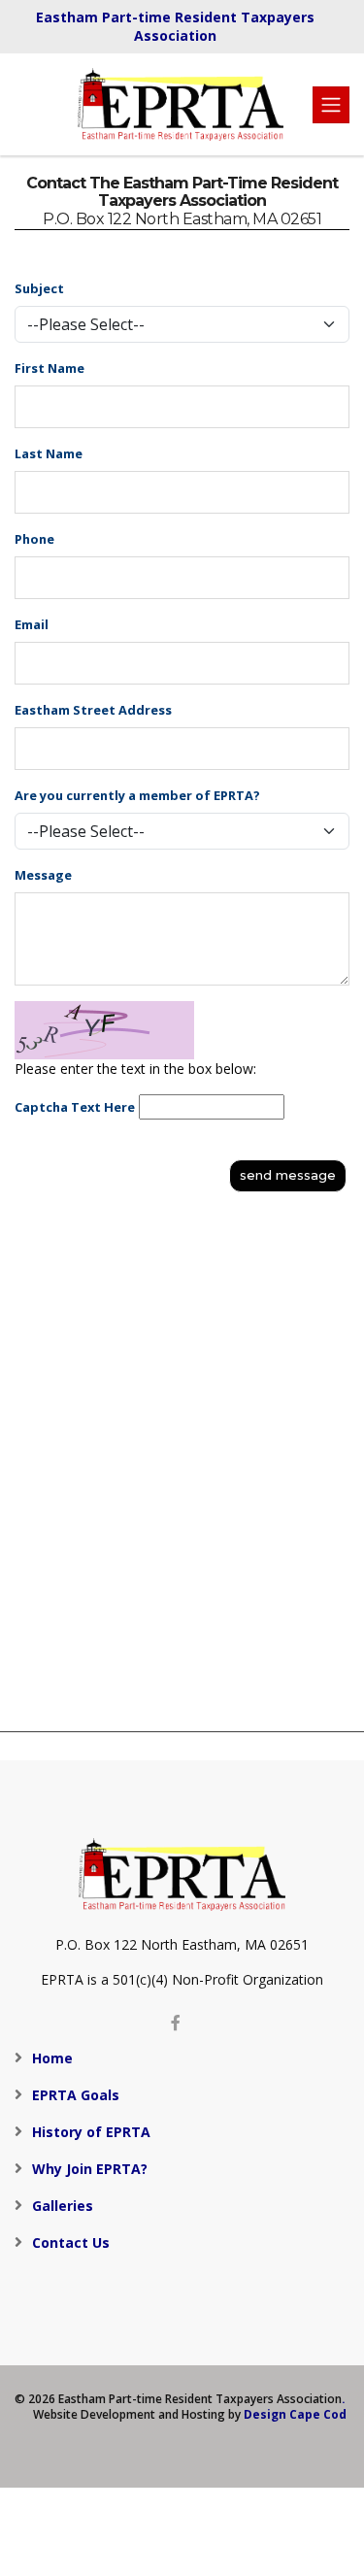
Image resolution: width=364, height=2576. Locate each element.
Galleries (63, 2206)
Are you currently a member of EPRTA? (137, 795)
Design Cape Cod (295, 2414)
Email (32, 624)
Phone (34, 539)
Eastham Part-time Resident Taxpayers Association (175, 26)
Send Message (288, 1175)
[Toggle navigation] (331, 105)
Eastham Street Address (93, 710)
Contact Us (71, 2242)
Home (52, 2058)
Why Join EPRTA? (90, 2169)
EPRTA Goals (76, 2095)
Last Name (49, 453)
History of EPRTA (91, 2132)
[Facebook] (176, 2023)
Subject (39, 288)
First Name (50, 368)
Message (43, 875)
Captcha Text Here (75, 1107)
